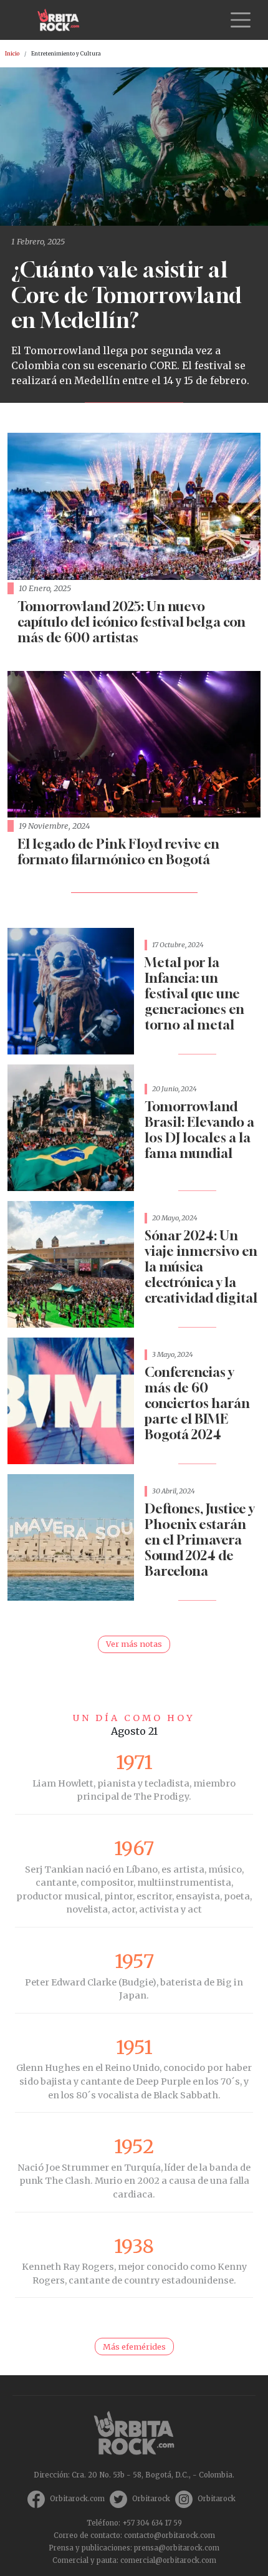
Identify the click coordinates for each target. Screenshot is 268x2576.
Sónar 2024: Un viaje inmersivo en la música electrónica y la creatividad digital (201, 1267)
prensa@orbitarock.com (177, 2548)
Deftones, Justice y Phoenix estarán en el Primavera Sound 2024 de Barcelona (199, 1540)
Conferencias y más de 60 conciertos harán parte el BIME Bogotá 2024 (197, 1403)
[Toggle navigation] (241, 20)
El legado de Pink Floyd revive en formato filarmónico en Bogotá (118, 852)
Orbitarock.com (77, 2499)
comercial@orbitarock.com (168, 2560)
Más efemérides (134, 2347)
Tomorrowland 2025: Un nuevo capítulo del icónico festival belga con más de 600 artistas (132, 622)
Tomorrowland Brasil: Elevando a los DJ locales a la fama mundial (199, 1130)
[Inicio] (63, 20)
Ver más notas (134, 1644)
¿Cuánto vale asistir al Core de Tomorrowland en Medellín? (127, 295)
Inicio (12, 54)
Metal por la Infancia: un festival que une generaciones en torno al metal (194, 994)
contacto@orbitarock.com (170, 2535)
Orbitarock (151, 2499)
